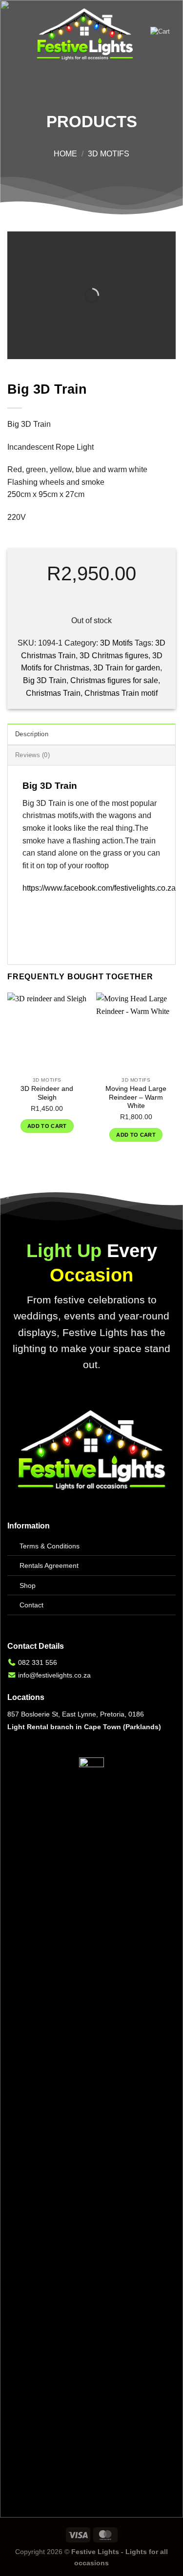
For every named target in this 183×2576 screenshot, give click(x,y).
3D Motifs (109, 154)
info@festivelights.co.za (54, 1675)
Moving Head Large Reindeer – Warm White (136, 1097)
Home (65, 154)
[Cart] (163, 35)
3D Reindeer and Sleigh (47, 1093)
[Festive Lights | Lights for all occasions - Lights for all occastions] (85, 35)
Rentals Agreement (49, 1565)
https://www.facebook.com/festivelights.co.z (97, 888)
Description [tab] (32, 734)
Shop (28, 1585)
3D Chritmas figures (114, 656)
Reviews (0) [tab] (32, 755)
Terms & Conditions (50, 1546)
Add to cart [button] (47, 1126)
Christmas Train (53, 693)
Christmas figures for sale (114, 680)
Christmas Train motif (121, 693)
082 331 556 (38, 1662)
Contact (31, 1605)
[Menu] (13, 35)
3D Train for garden (127, 668)
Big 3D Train (45, 680)
